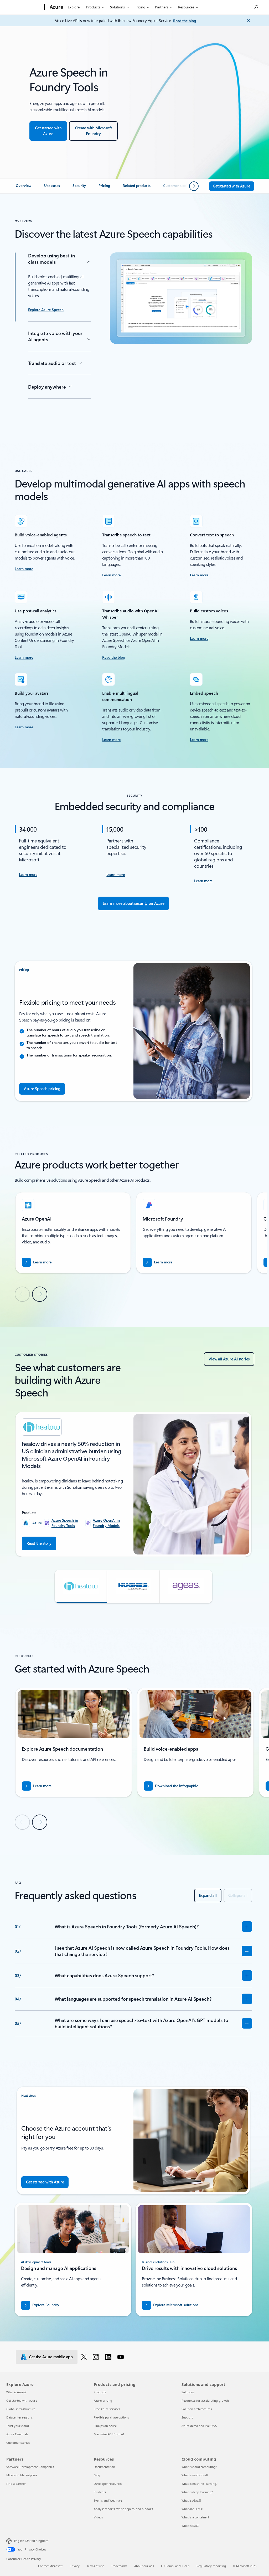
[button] (81, 1587)
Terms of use (95, 2566)
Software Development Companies (30, 2467)
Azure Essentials (17, 2434)
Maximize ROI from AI (109, 2434)
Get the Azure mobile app (51, 2357)
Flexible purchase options (111, 2417)
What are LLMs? (192, 2509)
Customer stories (18, 2443)
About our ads (144, 2566)
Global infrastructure (21, 2409)
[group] (73, 1233)
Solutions (117, 7)
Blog (97, 2475)
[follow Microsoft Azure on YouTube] (121, 2357)
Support (187, 2417)
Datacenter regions (19, 2417)
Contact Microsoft (50, 2566)
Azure (37, 1523)
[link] (24, 188)
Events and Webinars (108, 2500)
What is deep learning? (197, 2492)
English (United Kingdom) (32, 2541)
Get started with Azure (22, 2400)
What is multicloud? (195, 2475)
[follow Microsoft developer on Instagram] (97, 2357)
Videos (98, 2517)
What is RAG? (190, 2526)
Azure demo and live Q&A (199, 2426)
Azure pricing (103, 2400)
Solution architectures (197, 2409)
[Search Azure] (256, 7)
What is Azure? (16, 2392)
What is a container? (195, 2517)
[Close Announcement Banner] (247, 21)
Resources (186, 7)
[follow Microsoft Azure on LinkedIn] (109, 2357)
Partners (162, 7)
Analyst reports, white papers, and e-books (123, 2509)
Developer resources (108, 2484)
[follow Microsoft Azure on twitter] (85, 2357)
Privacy (75, 2566)
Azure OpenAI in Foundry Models (106, 1523)
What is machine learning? (200, 2484)
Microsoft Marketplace (22, 2475)
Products (93, 7)
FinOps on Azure (105, 2426)
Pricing (140, 7)
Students (100, 2492)
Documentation (104, 2467)
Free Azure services (107, 2409)
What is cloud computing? (199, 2467)
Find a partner (16, 2484)
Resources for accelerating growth (205, 2400)
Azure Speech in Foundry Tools (65, 1523)
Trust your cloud (18, 2426)
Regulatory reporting (211, 2566)
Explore (74, 7)
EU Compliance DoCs (175, 2566)
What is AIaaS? (191, 2500)
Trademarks (119, 2566)
